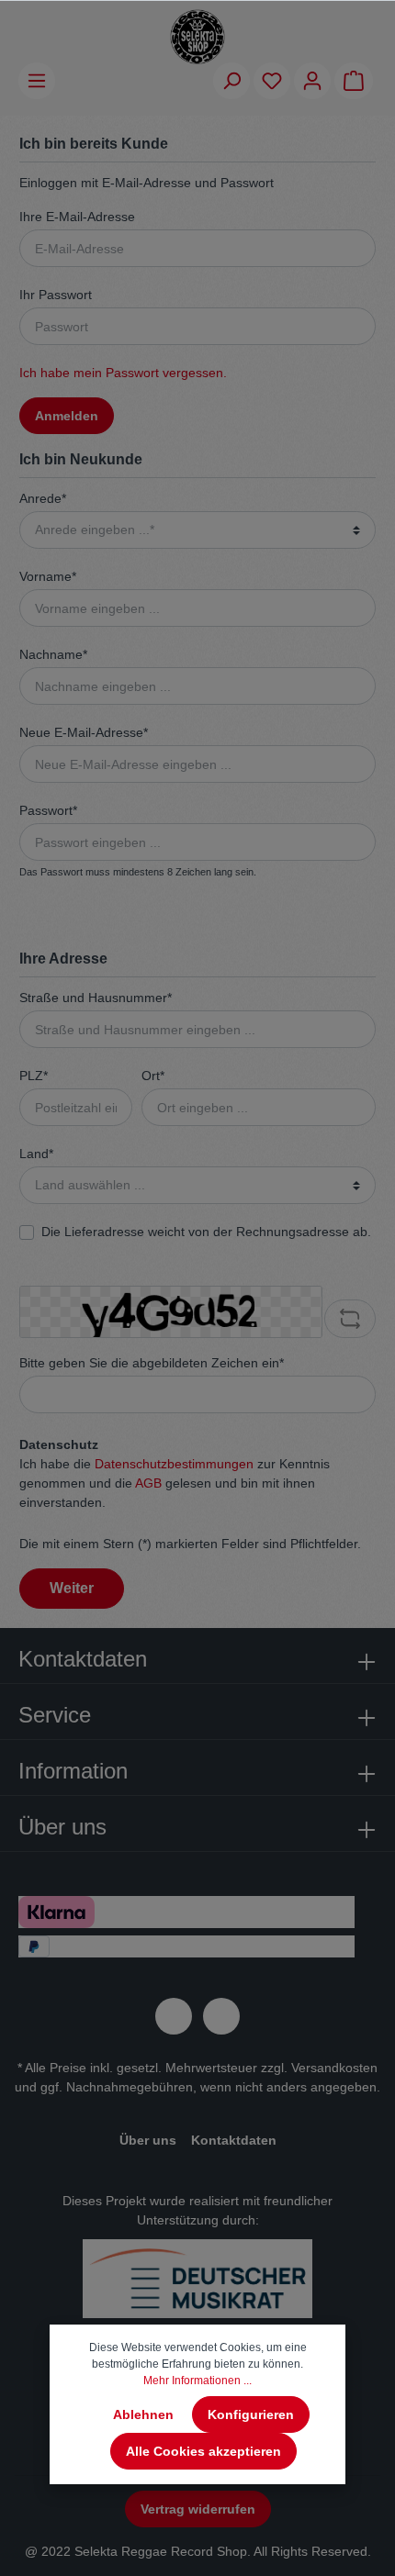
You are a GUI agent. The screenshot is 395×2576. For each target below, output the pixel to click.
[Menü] (37, 81)
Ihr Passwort (56, 295)
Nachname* (53, 654)
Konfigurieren (251, 2414)
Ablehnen (143, 2414)
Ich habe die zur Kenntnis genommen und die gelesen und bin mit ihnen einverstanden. (175, 1483)
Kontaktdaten (234, 2140)
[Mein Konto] (312, 81)
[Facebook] (174, 2016)
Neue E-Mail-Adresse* (84, 732)
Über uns (148, 2140)
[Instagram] (221, 2016)
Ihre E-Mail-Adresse (77, 217)
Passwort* (48, 810)
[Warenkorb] (354, 81)
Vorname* (48, 576)
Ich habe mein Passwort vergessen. (123, 373)
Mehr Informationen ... (197, 2381)
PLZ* (34, 1076)
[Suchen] (231, 81)
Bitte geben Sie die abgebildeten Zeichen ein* (152, 1363)
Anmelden (67, 416)
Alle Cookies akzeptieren (203, 2451)
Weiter (72, 1588)
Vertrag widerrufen (198, 2509)
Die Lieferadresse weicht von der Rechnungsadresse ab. (206, 1232)
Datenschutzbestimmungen (174, 1464)
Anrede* (43, 498)
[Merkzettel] (272, 81)
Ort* (153, 1076)
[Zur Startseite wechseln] (197, 37)
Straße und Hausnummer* (96, 998)
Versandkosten (334, 2068)
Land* (36, 1154)
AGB (148, 1483)
